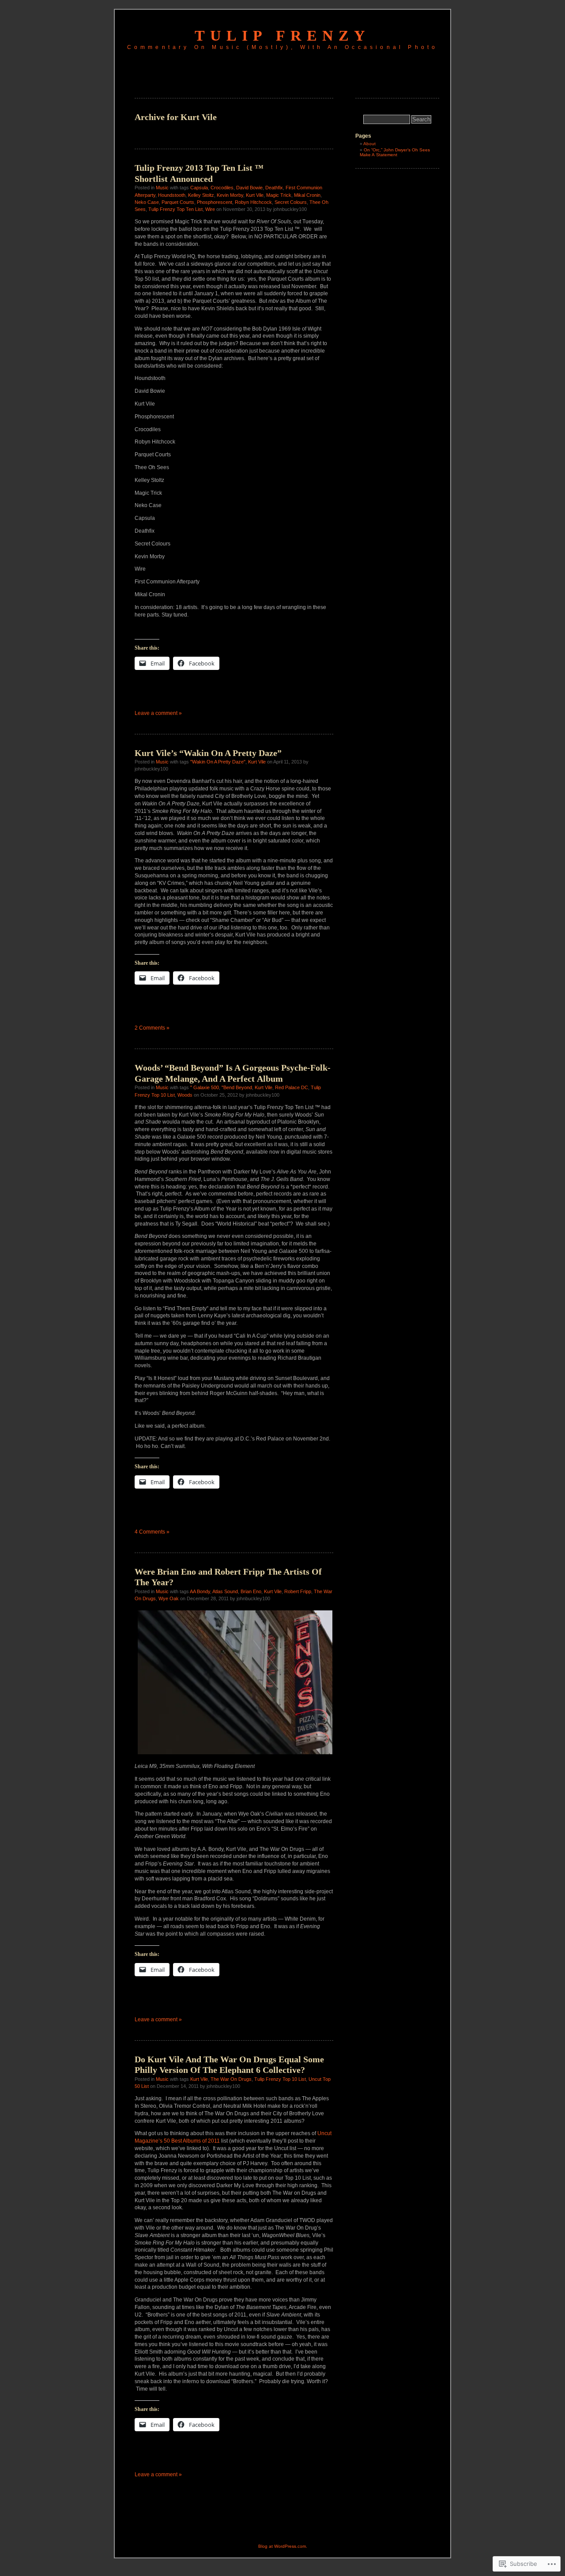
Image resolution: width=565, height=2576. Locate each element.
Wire (210, 209)
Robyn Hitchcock (253, 202)
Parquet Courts (178, 202)
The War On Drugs (231, 2079)
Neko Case (147, 202)
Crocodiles (222, 188)
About (369, 144)
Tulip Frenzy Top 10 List (280, 2079)
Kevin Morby (230, 195)
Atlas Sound (225, 1591)
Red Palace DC (292, 1087)
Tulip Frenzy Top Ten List (175, 209)
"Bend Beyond (237, 1087)
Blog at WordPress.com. (283, 2546)
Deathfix (274, 188)
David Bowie (249, 188)
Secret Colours (291, 202)
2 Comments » (152, 1028)
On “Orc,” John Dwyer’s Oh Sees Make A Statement (395, 152)
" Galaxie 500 (205, 1087)
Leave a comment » (158, 713)
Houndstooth (172, 195)
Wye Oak (169, 1598)
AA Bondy (200, 1591)
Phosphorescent (215, 202)
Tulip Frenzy (282, 36)
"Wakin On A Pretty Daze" (218, 762)
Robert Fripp (298, 1591)
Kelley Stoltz (201, 195)
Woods (185, 1095)
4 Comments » (152, 1532)
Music (162, 188)
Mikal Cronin (307, 195)
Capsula (199, 188)
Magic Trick (279, 195)
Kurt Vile (255, 195)
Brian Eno (251, 1591)
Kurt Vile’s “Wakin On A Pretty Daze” (208, 753)
